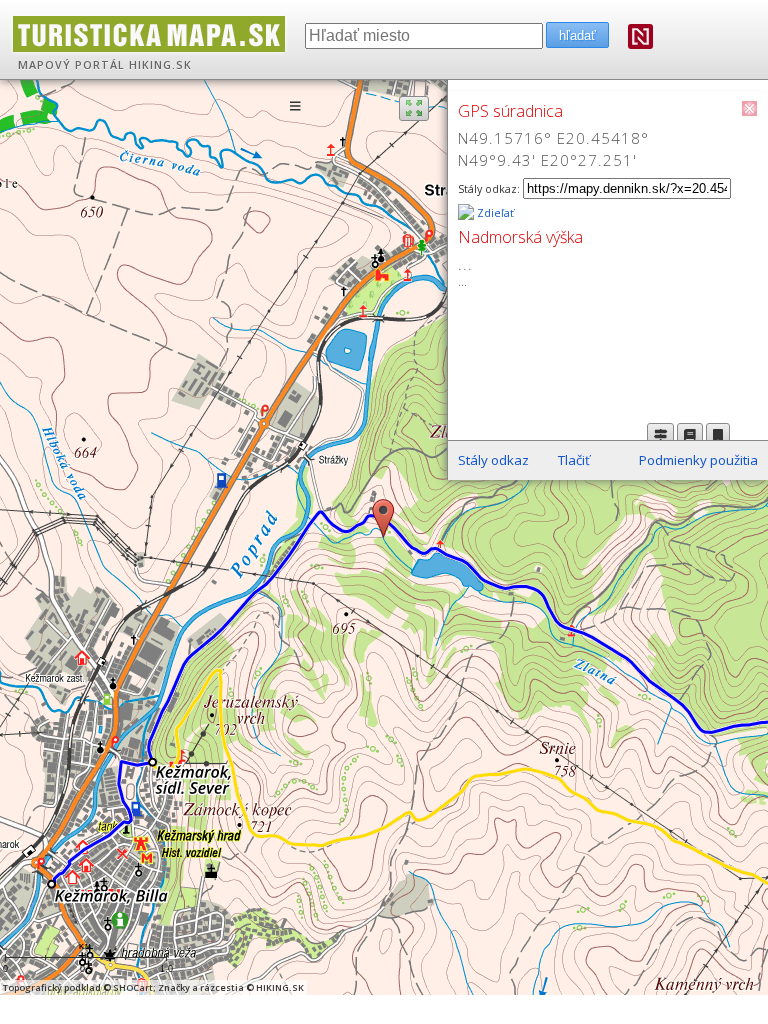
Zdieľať (494, 213)
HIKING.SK (160, 65)
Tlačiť (574, 460)
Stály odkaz (493, 460)
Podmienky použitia (698, 460)
